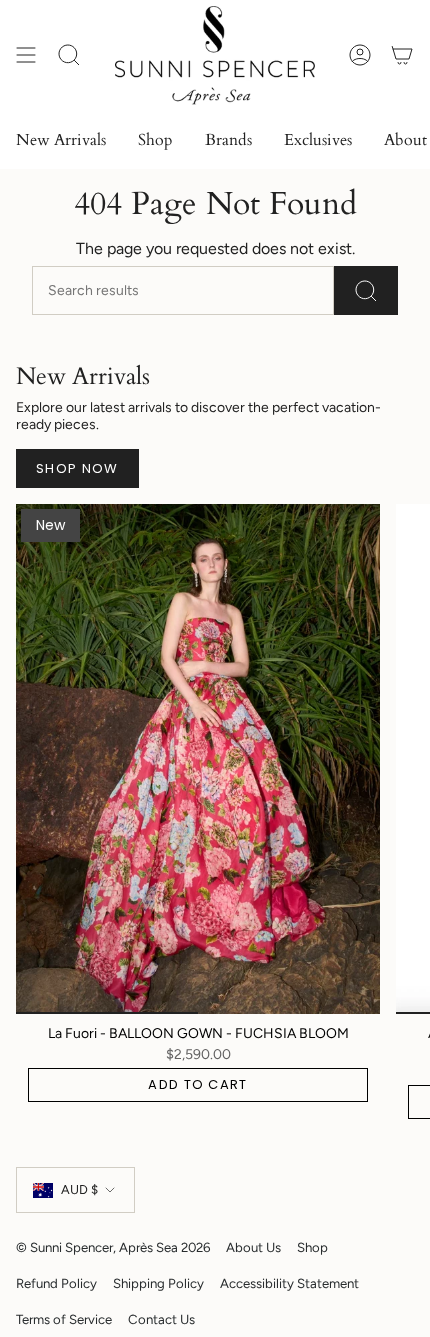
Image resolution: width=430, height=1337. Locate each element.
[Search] (366, 290)
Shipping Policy (158, 1283)
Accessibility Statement (289, 1283)
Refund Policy (56, 1283)
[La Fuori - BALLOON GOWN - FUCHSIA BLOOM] (198, 759)
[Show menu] (26, 55)
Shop (312, 1247)
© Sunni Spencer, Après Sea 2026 (113, 1247)
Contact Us (161, 1319)
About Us (253, 1247)
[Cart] (402, 55)
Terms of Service (64, 1319)
